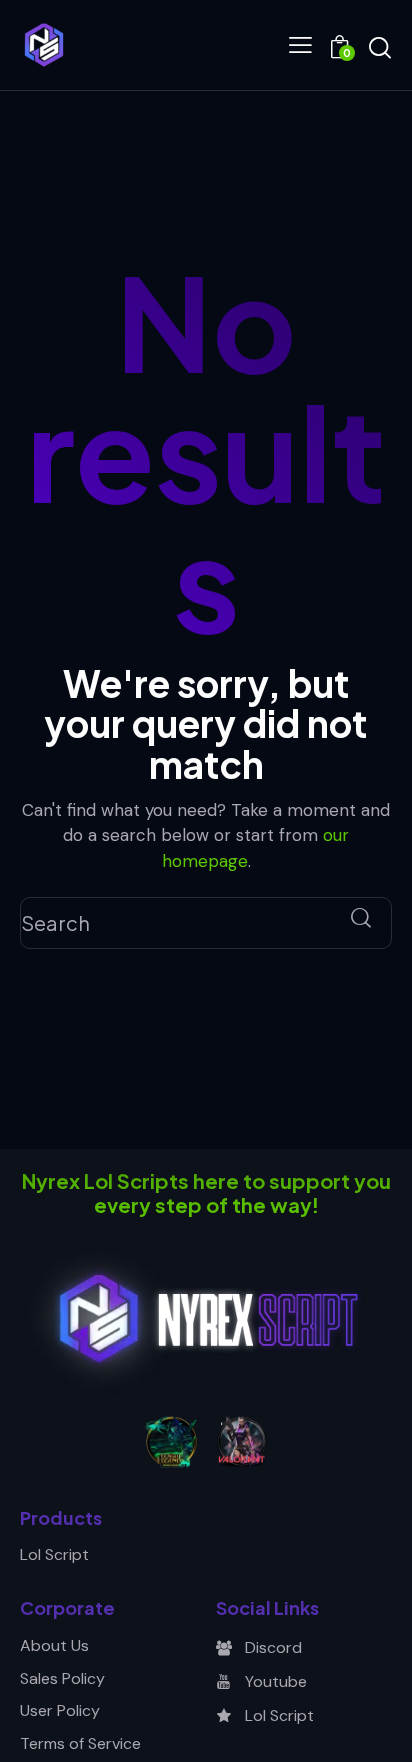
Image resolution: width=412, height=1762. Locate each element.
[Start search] (379, 48)
